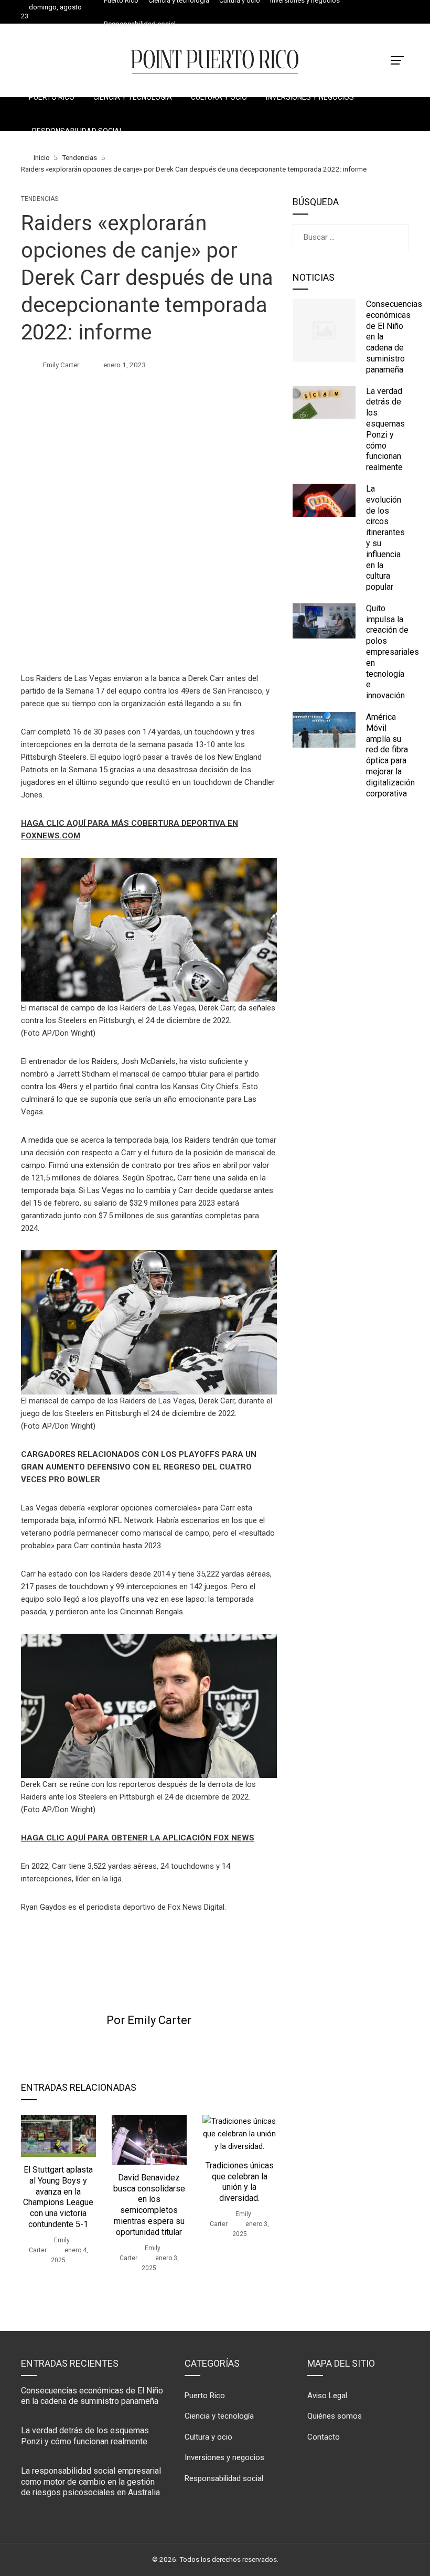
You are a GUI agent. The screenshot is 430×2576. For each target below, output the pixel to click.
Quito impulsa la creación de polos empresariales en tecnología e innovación (393, 652)
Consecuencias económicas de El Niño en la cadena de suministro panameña (92, 2396)
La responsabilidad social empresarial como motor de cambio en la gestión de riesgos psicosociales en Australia (91, 2482)
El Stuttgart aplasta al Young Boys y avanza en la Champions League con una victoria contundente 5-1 (58, 2197)
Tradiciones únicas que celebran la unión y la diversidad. (240, 2182)
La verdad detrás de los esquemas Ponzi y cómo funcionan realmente (385, 429)
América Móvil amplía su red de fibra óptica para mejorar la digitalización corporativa (390, 755)
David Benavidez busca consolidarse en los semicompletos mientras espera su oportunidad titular (149, 2205)
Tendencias (40, 199)
